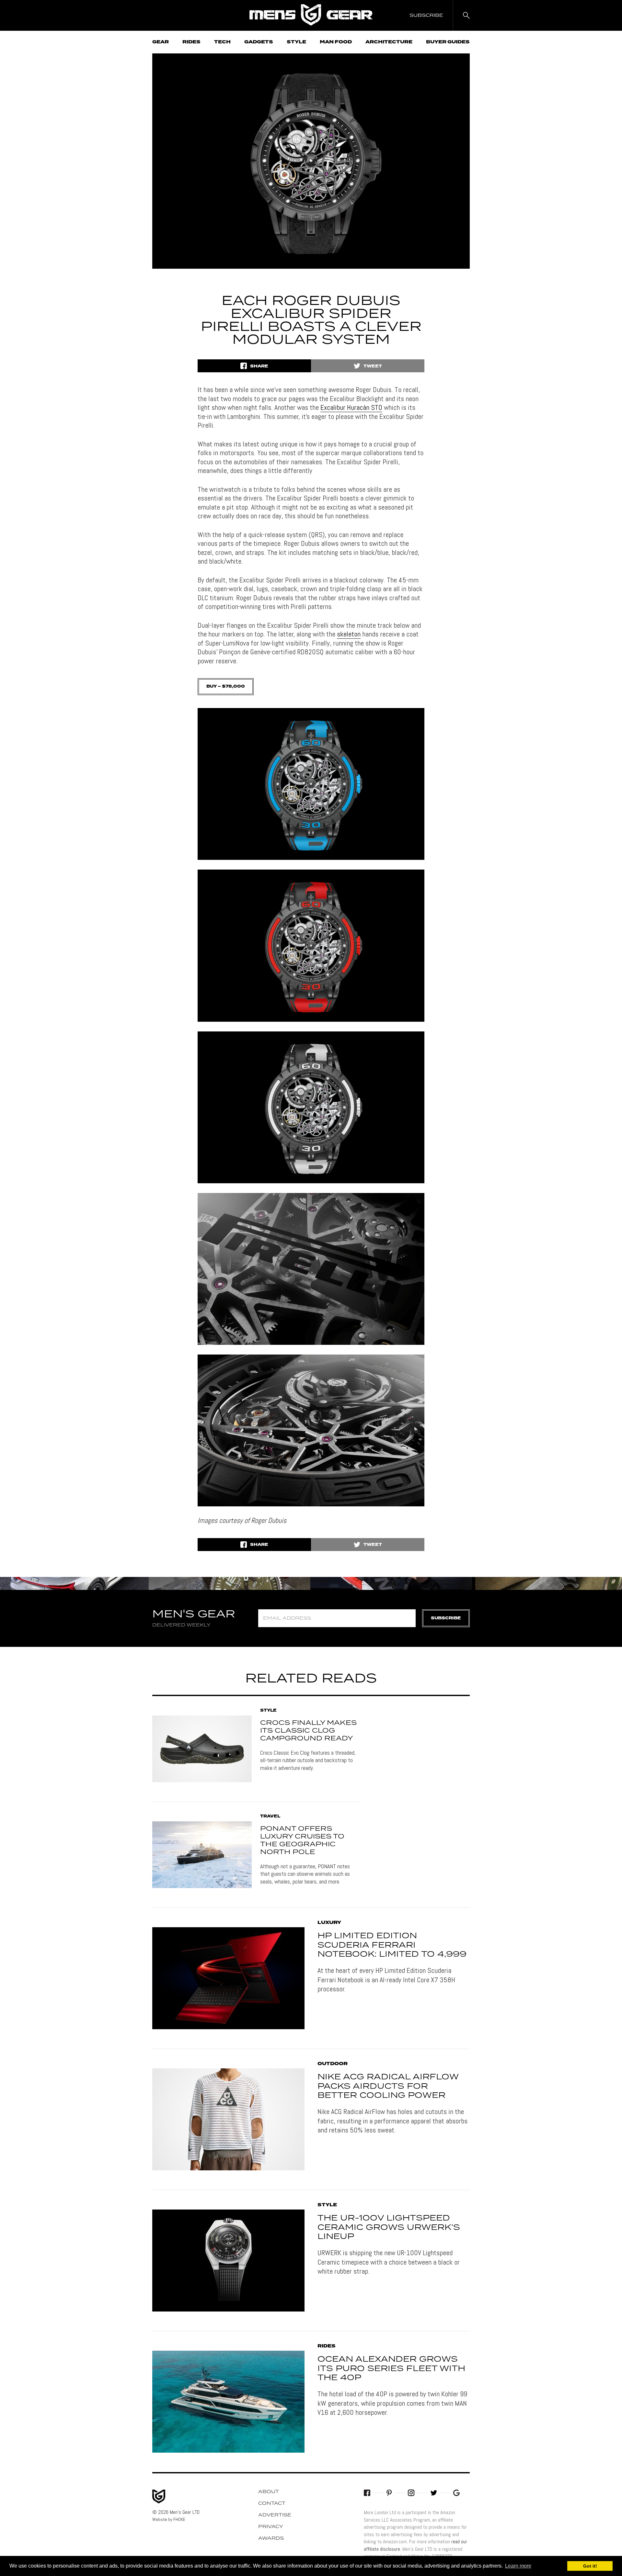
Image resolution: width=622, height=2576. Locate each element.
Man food (336, 42)
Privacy (271, 2527)
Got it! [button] (590, 2566)
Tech (222, 42)
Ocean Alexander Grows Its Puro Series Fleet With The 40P (391, 2369)
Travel (270, 1817)
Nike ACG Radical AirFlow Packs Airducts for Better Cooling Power (388, 2087)
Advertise (275, 2515)
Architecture (389, 42)
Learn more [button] (518, 2566)
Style (296, 42)
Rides (191, 42)
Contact (272, 2503)
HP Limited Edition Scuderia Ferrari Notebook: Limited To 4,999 (392, 1945)
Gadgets (259, 42)
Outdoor (333, 2064)
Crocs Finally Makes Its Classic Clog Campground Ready (308, 1731)
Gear (161, 42)
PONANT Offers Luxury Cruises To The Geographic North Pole (302, 1840)
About (269, 2492)
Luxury (329, 1923)
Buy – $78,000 (226, 686)
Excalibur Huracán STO (351, 407)
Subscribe (446, 1618)
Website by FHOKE (169, 2519)
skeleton (349, 634)
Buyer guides (448, 42)
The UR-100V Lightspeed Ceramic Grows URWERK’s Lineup (389, 2228)
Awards (271, 2538)
